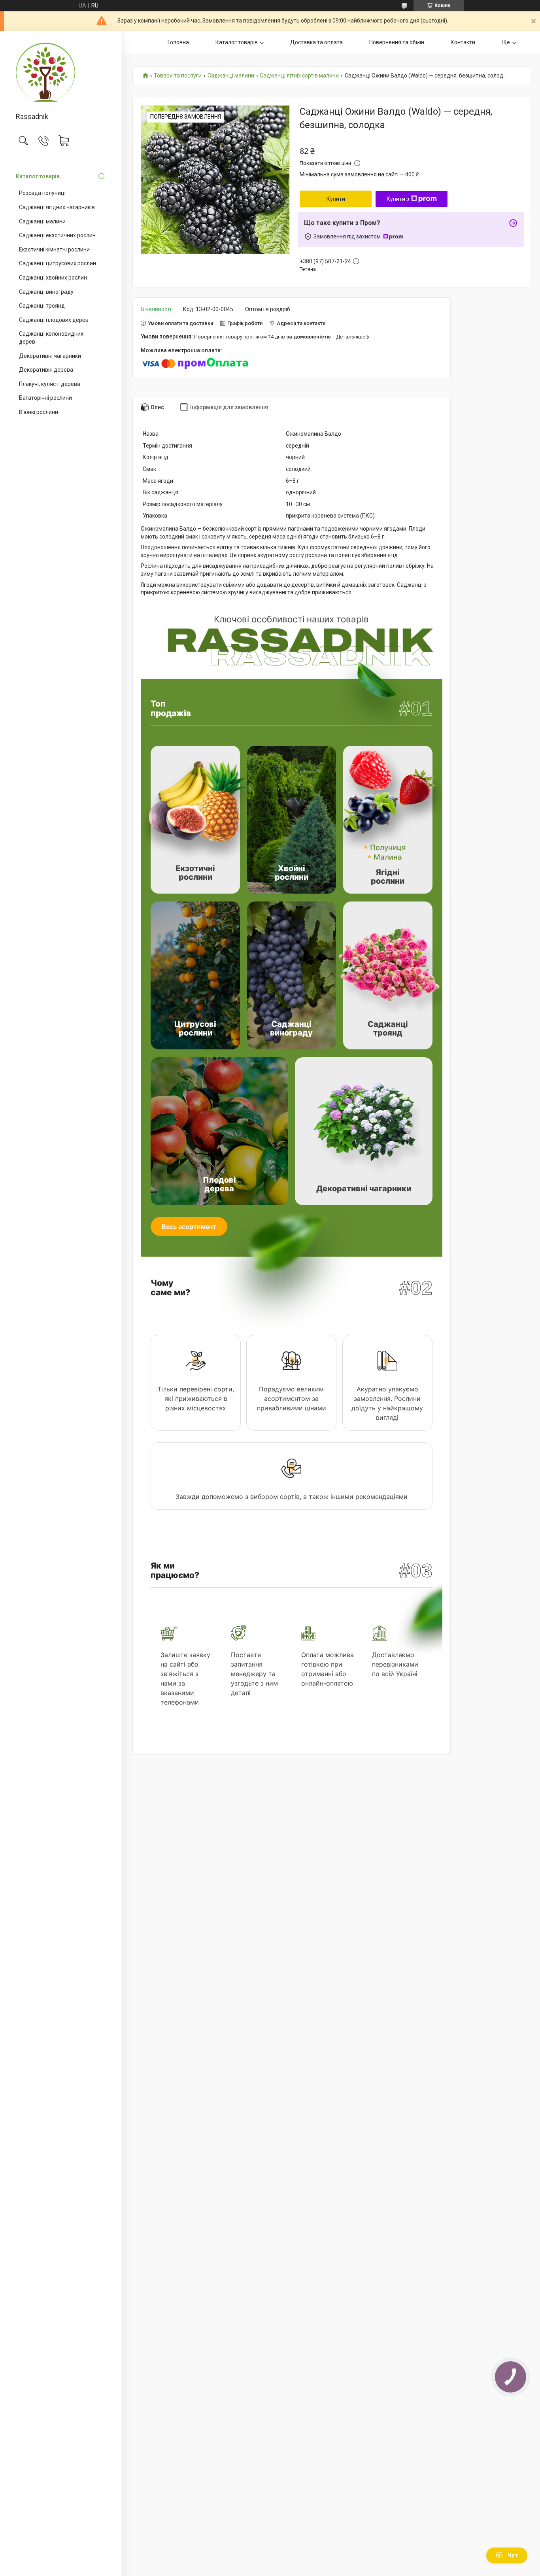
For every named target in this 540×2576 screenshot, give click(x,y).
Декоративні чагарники (50, 356)
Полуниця (388, 847)
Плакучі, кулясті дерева (50, 384)
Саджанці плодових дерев (54, 320)
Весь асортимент (189, 1227)
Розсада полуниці (42, 193)
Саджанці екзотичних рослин (57, 235)
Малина (388, 857)
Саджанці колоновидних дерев (51, 338)
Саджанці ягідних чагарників (57, 207)
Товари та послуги (178, 76)
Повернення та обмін (397, 42)
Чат (513, 2555)
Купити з (398, 199)
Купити (336, 199)
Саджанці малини (42, 221)
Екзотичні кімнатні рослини (54, 249)
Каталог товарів (38, 176)
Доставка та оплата (316, 42)
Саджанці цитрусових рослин (58, 263)
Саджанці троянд (42, 306)
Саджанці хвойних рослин (53, 278)
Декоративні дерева (46, 370)
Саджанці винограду (46, 292)
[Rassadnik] (61, 72)
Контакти (463, 42)
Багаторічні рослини (45, 398)
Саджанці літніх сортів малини (299, 76)
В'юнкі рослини (39, 412)
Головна (178, 42)
